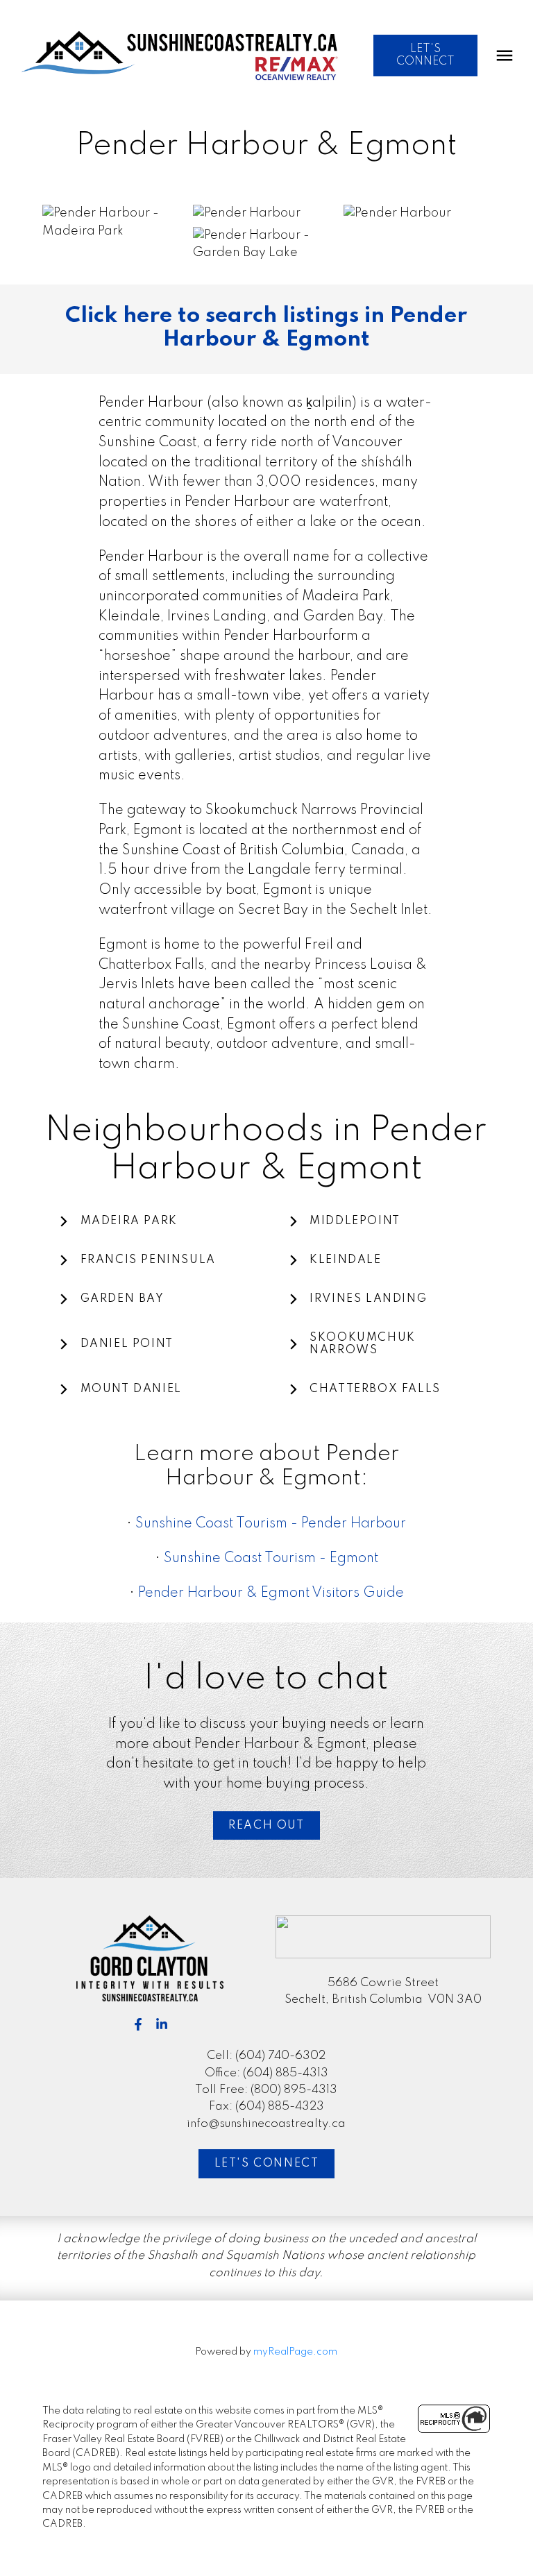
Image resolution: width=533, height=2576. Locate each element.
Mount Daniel (131, 1389)
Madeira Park (129, 1221)
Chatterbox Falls (375, 1389)
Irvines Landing (368, 1299)
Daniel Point (127, 1344)
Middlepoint (355, 1221)
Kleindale (345, 1260)
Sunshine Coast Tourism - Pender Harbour (271, 1524)
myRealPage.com (295, 2352)
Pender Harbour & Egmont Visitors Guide (271, 1593)
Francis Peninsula (148, 1260)
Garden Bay (122, 1299)
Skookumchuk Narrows (363, 1344)
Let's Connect (267, 2164)
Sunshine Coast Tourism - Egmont (271, 1559)
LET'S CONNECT (425, 56)
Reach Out (266, 1826)
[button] (425, 56)
